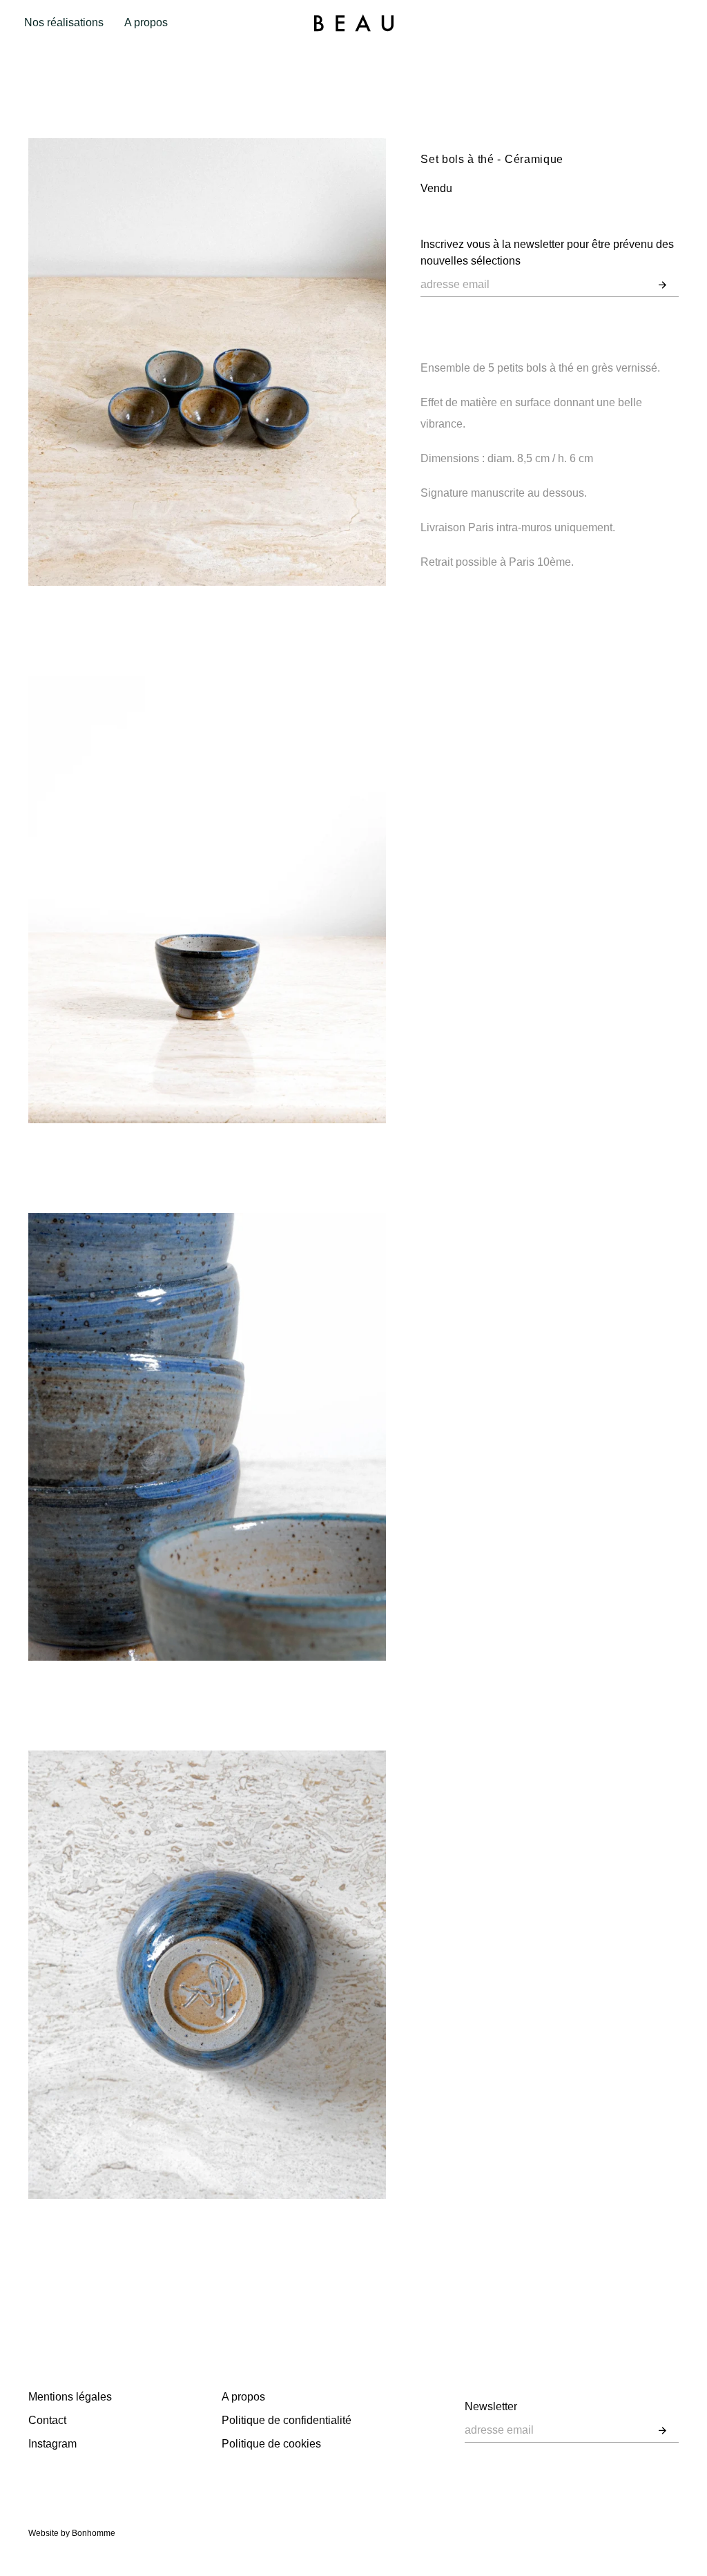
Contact (47, 2420)
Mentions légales (70, 2397)
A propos (146, 22)
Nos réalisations (64, 22)
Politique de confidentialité (287, 2420)
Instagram (52, 2444)
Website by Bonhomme (72, 2533)
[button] (662, 285)
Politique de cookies (271, 2444)
